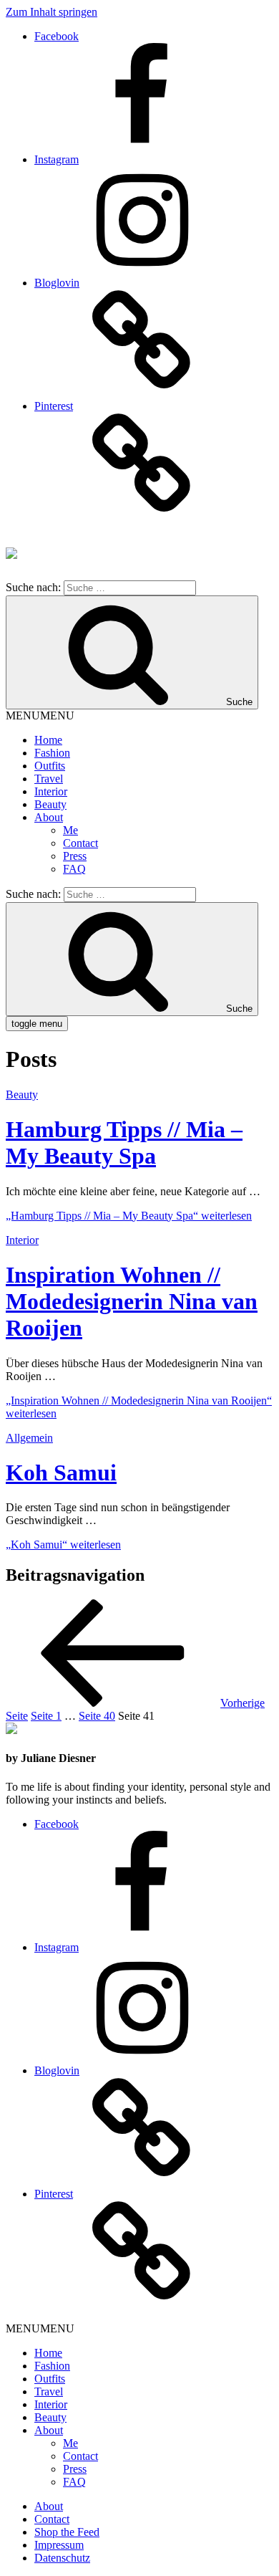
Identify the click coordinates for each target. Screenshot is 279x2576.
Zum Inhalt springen (52, 12)
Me (70, 830)
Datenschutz (62, 2558)
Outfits (50, 766)
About (49, 817)
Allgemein (29, 1438)
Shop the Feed (67, 2532)
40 (97, 1716)
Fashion (52, 753)
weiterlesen (129, 1216)
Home (48, 740)
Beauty (50, 804)
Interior (51, 791)
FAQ (74, 869)
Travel (49, 779)
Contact (80, 843)
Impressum (59, 2545)
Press (75, 856)
